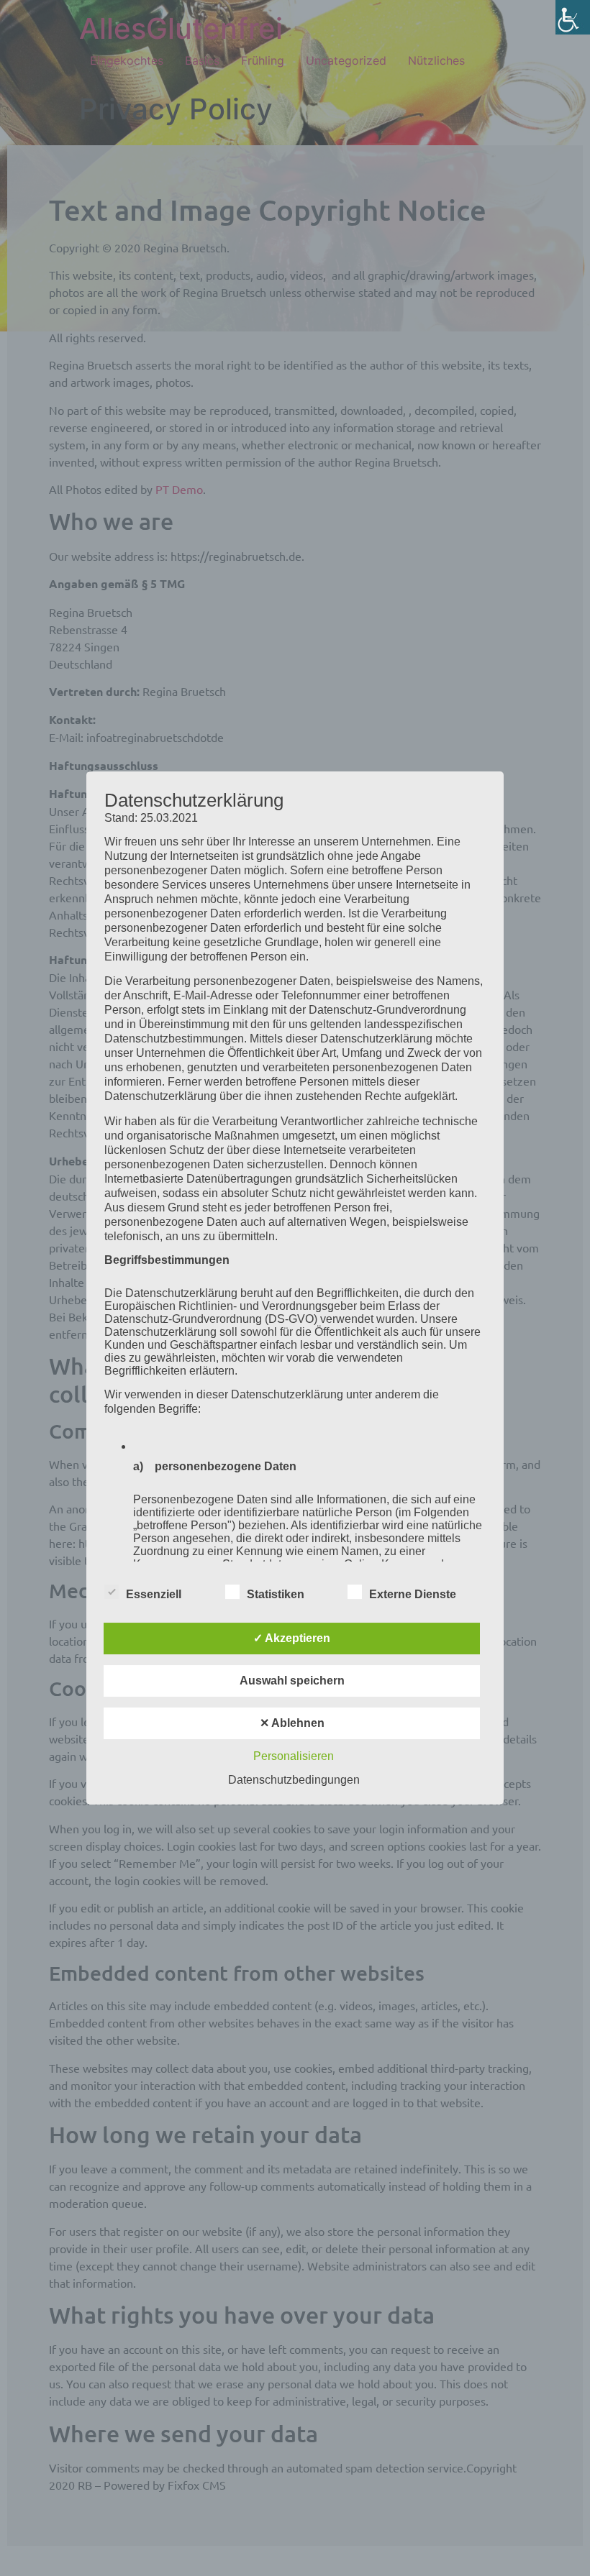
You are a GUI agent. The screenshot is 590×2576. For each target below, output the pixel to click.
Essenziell (154, 1594)
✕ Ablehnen (292, 1723)
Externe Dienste (413, 1594)
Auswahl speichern (292, 1681)
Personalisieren (294, 1756)
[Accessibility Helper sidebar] (573, 17)
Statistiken (276, 1594)
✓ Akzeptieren (292, 1638)
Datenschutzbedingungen (294, 1780)
